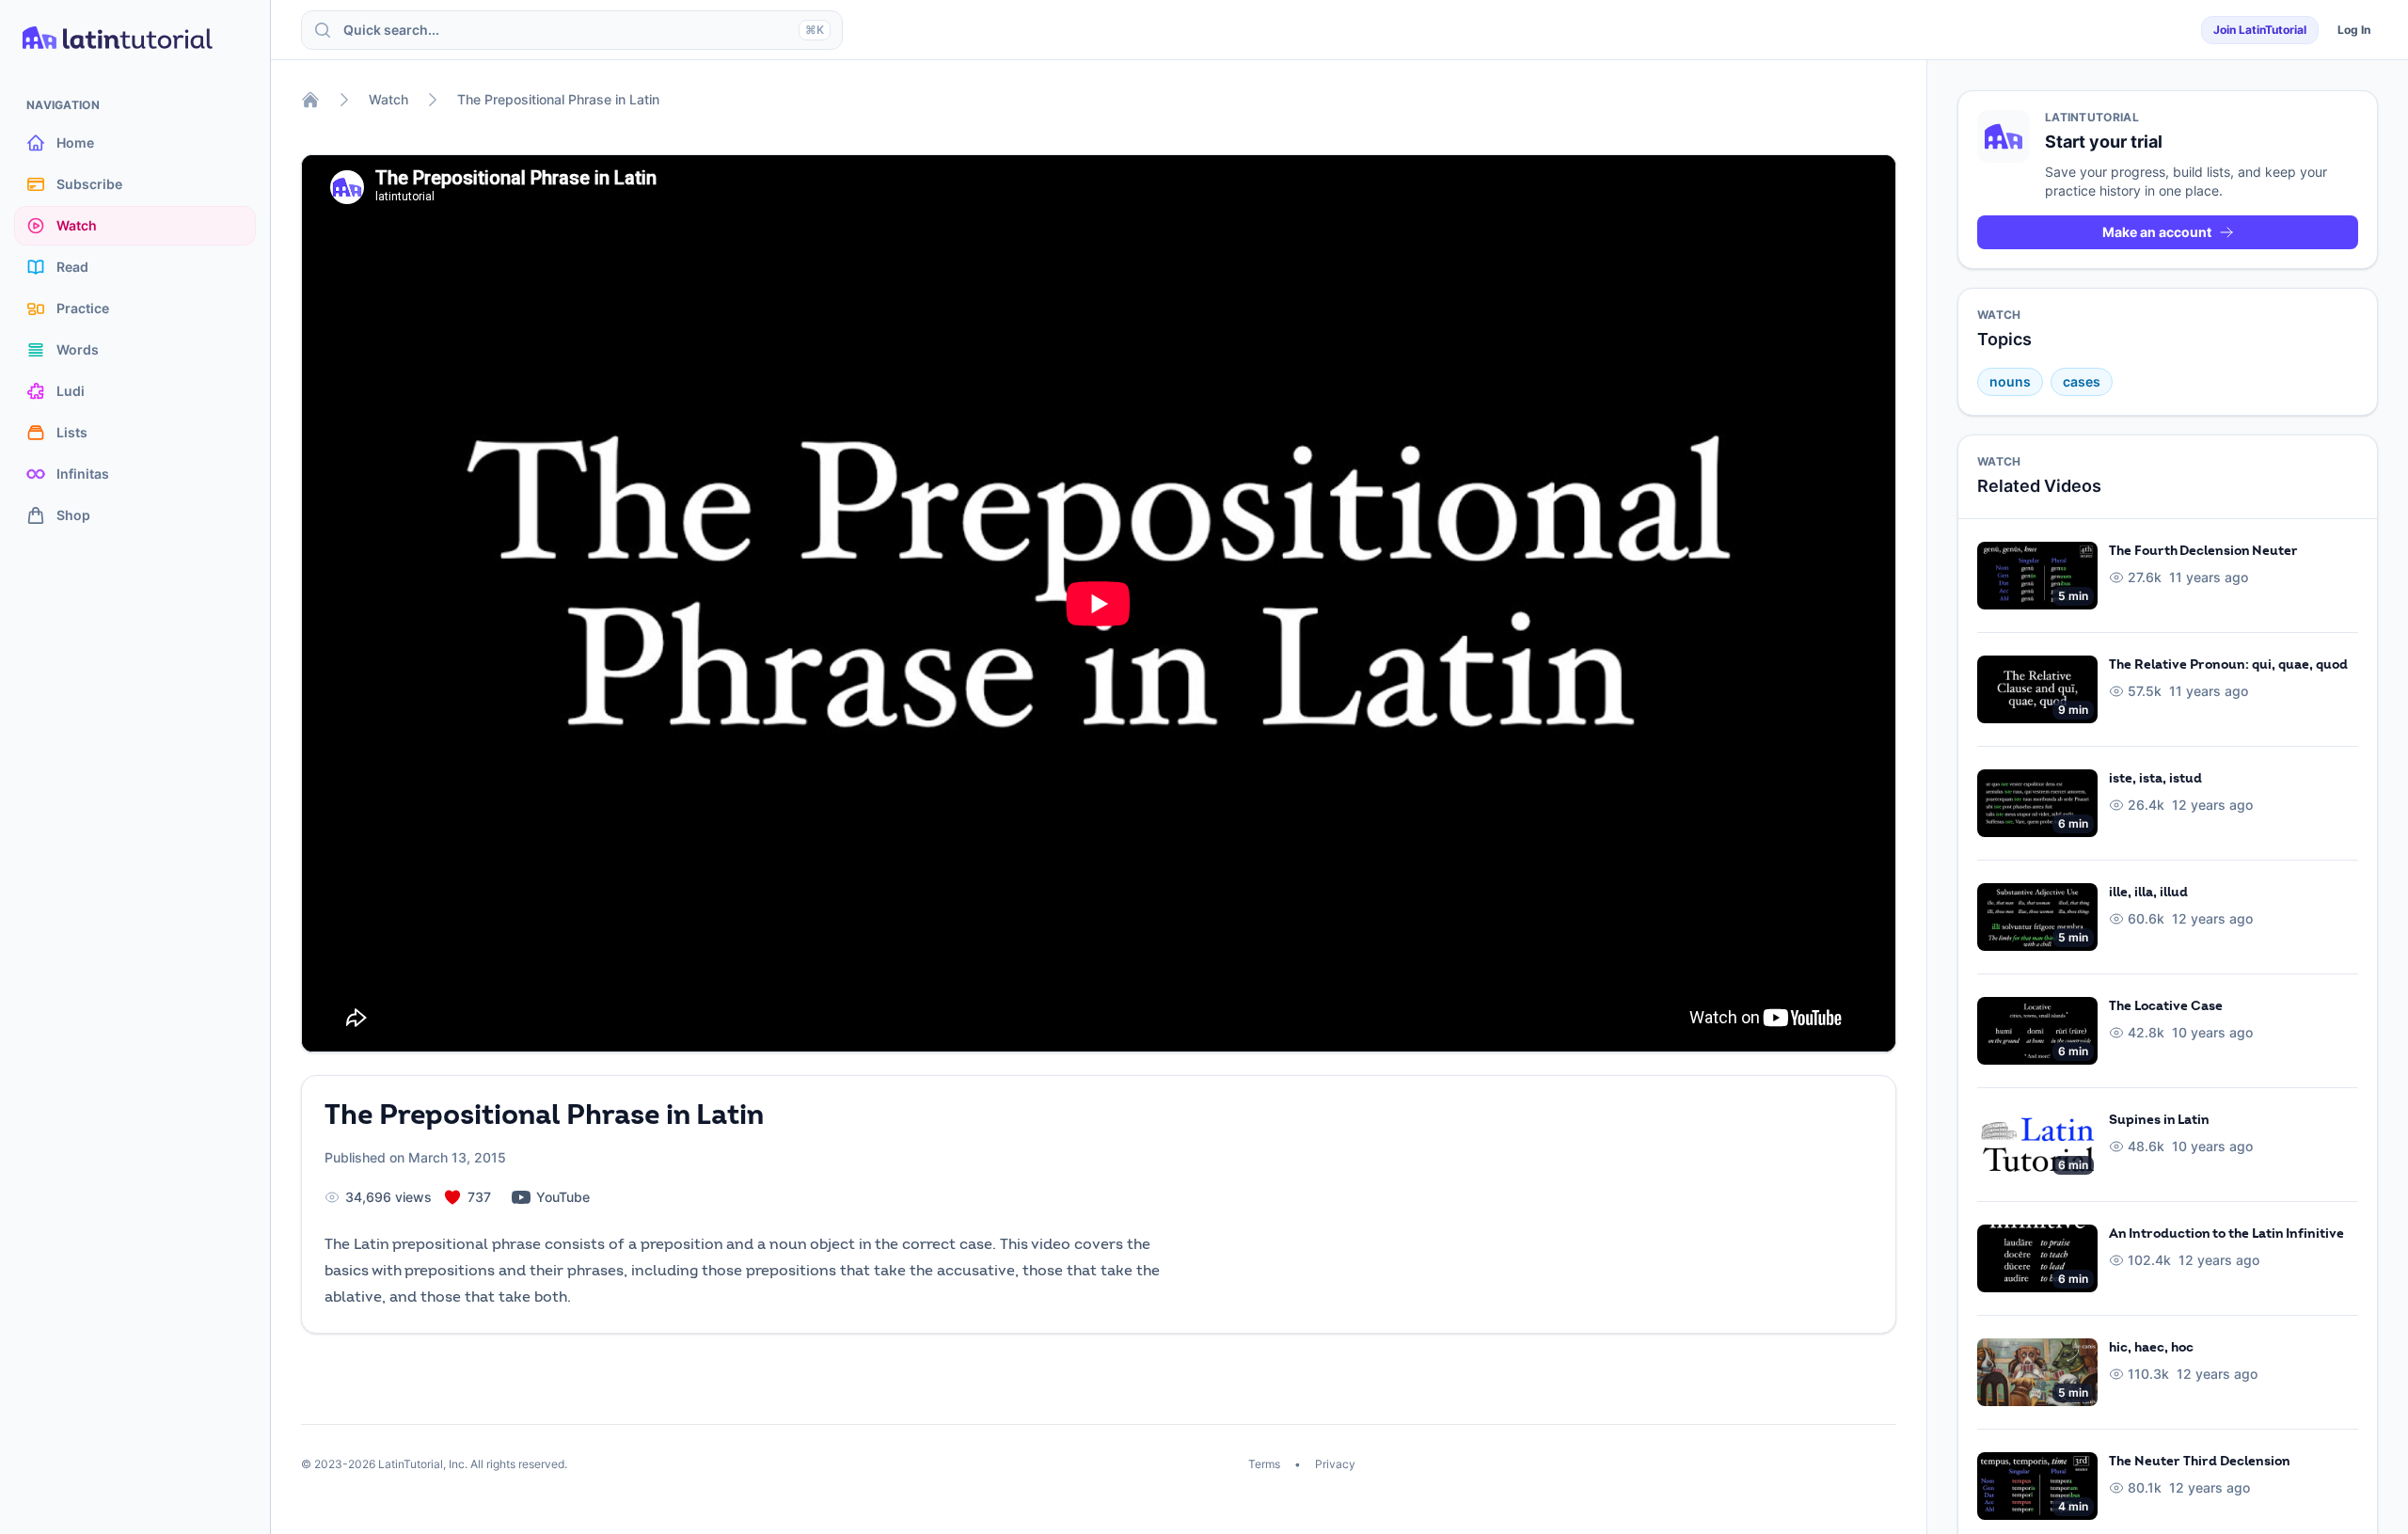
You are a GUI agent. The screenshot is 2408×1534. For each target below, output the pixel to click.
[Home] (310, 100)
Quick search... (584, 30)
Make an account (2157, 232)
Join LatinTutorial (2260, 30)
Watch (388, 99)
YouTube (563, 1197)
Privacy (1334, 1464)
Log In (2354, 30)
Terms (1266, 1464)
